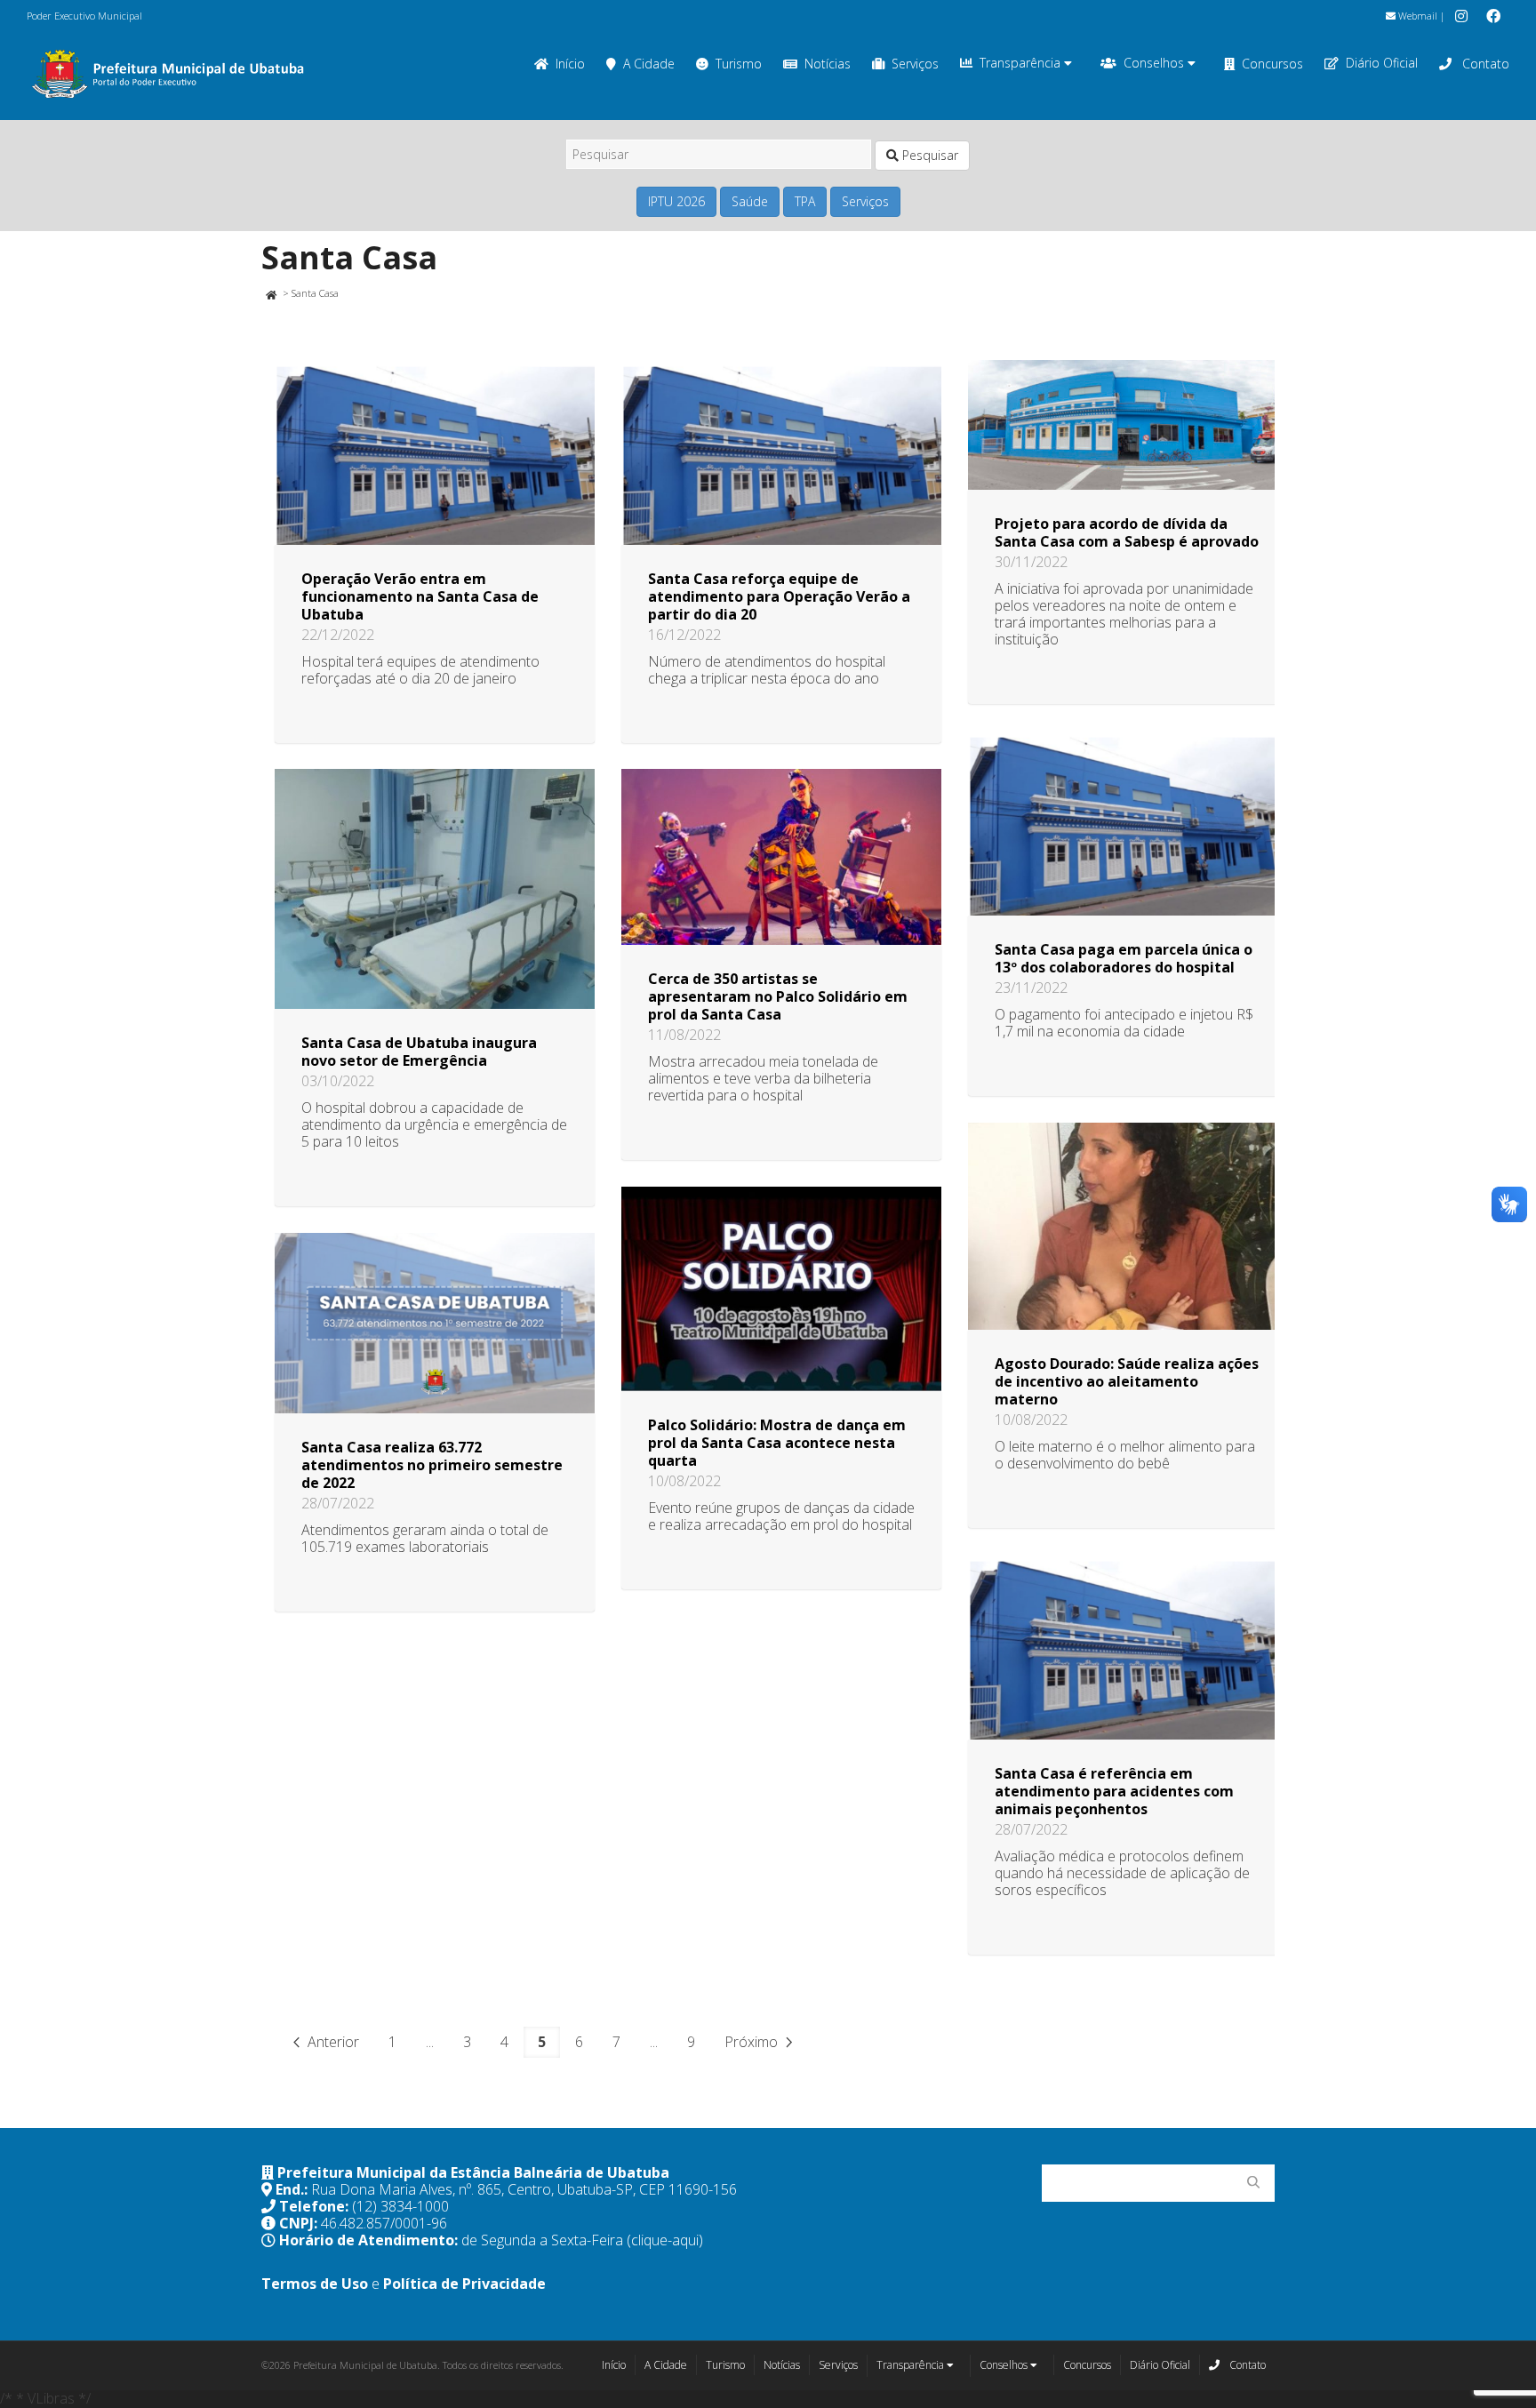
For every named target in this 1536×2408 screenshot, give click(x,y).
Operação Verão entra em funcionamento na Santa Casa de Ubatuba (420, 596)
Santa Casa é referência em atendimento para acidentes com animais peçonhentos (1114, 1791)
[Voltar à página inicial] (271, 293)
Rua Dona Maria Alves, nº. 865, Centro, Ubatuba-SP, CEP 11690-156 (524, 2189)
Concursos (1272, 64)
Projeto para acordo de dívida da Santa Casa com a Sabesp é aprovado (1127, 532)
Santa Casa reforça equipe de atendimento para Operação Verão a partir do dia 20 (779, 596)
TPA (805, 201)
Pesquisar (928, 155)
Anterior (332, 2042)
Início (570, 64)
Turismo (739, 64)
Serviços (915, 64)
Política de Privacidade (464, 2284)
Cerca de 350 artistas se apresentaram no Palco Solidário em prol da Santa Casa (778, 996)
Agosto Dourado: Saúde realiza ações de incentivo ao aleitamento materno (1127, 1381)
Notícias (828, 64)
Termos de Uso (315, 2284)
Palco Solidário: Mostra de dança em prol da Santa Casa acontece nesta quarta (777, 1443)
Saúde (750, 201)
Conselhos (1156, 63)
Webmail (1416, 16)
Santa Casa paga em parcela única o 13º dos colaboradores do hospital (1124, 958)
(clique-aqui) (665, 2240)
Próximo (753, 2042)
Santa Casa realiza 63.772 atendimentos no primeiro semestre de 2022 (432, 1465)
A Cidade (649, 64)
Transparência (1022, 63)
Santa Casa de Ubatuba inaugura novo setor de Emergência (419, 1052)
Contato (1484, 64)
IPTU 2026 (676, 201)
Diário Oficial (1382, 63)
